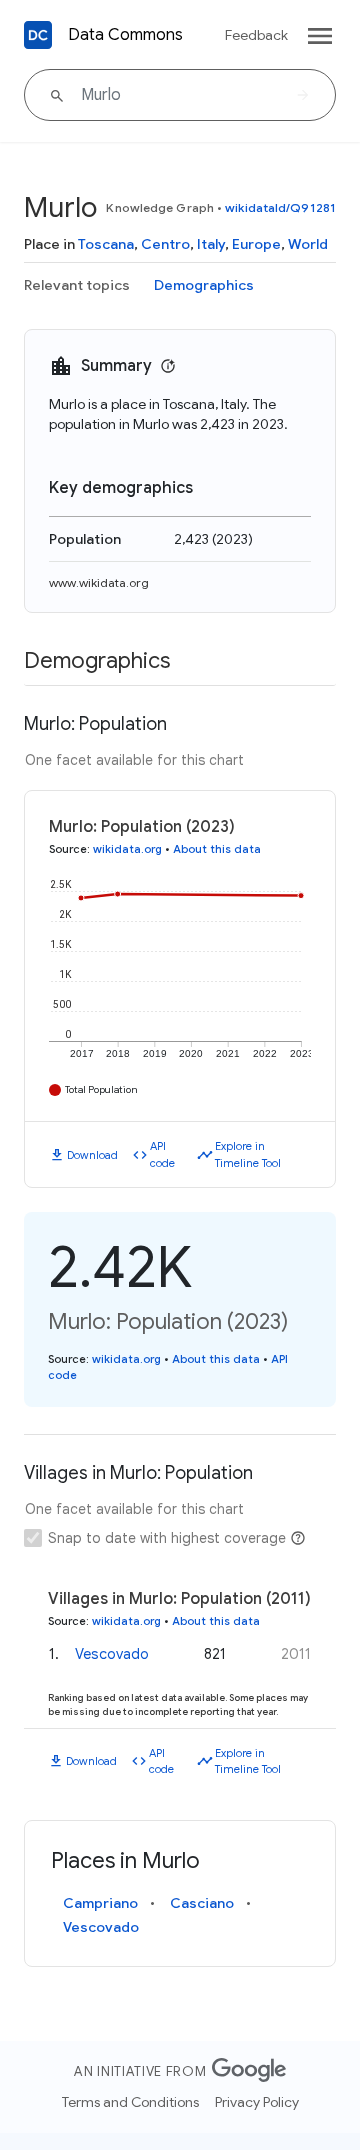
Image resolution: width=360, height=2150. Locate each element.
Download (92, 1155)
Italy (211, 244)
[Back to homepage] (38, 35)
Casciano (202, 1903)
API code (162, 1154)
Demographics (204, 285)
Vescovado (112, 1654)
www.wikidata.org (99, 582)
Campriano (100, 1903)
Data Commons (125, 35)
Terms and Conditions (130, 2102)
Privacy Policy (257, 2102)
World (308, 244)
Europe (256, 244)
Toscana (106, 244)
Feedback (256, 35)
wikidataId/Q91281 (280, 207)
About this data (217, 849)
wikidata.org (127, 849)
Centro (165, 244)
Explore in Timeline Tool (248, 1154)
